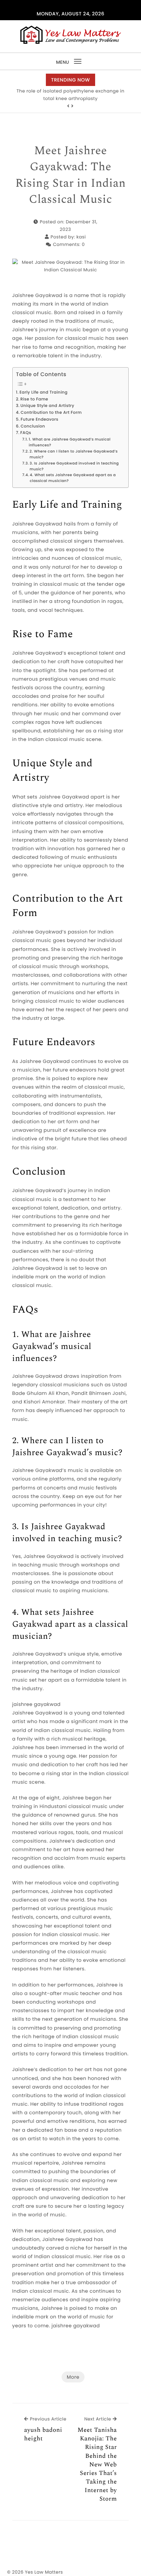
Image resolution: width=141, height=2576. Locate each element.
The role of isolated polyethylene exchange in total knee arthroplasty (70, 95)
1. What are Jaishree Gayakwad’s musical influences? (70, 442)
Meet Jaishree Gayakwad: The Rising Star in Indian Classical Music (71, 175)
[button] (68, 106)
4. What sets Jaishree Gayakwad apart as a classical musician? (73, 478)
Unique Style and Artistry (47, 406)
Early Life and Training (43, 393)
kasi (81, 237)
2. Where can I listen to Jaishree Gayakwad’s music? (74, 454)
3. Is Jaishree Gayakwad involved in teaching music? (74, 466)
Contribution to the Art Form (51, 413)
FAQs (26, 433)
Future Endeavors (39, 420)
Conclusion (33, 426)
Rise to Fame (34, 399)
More (73, 2377)
